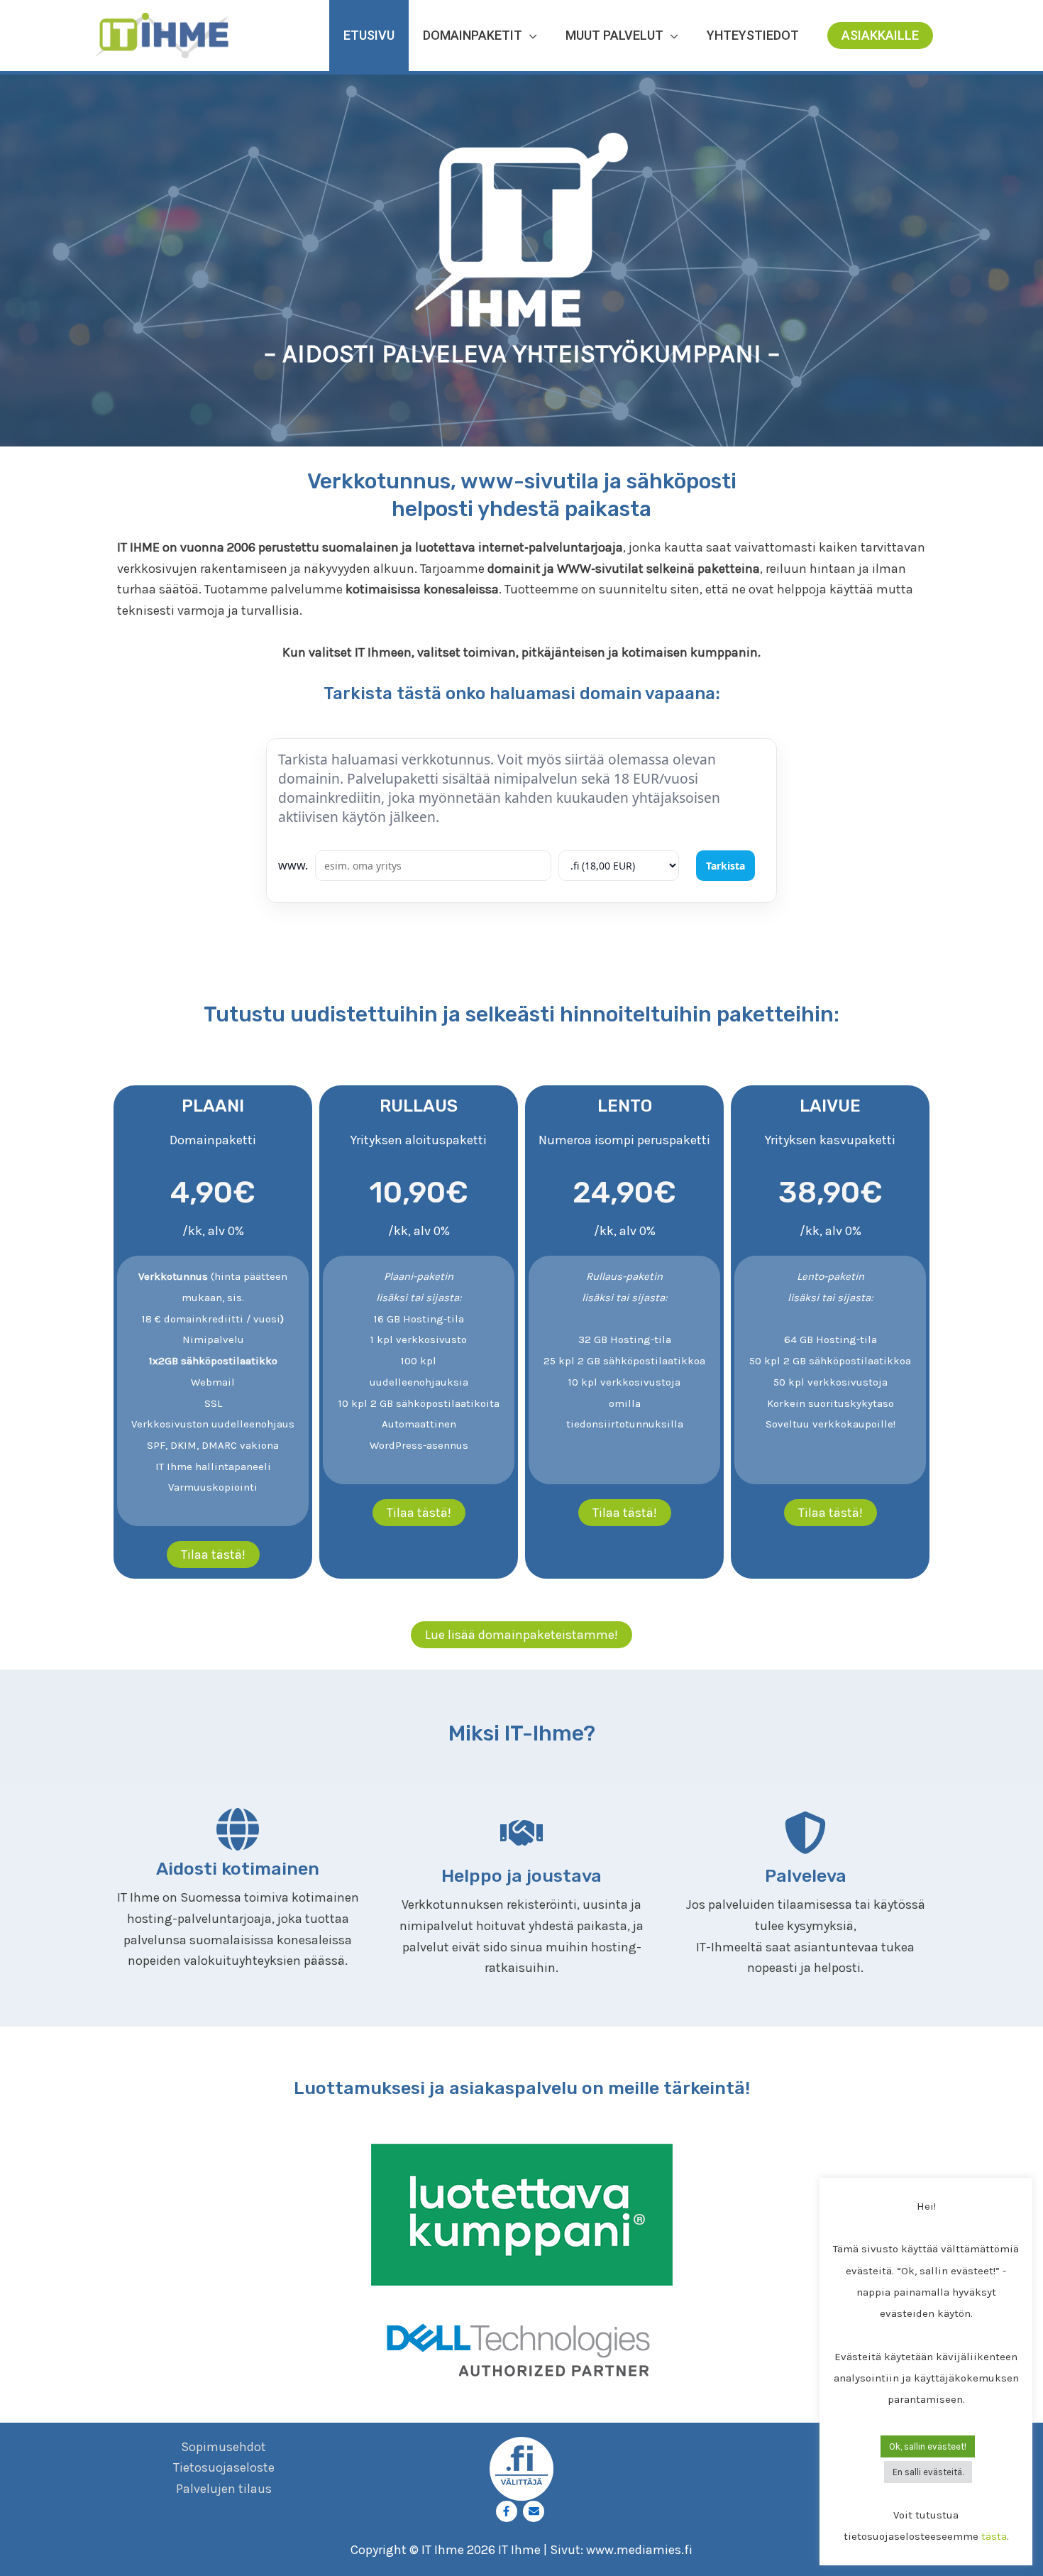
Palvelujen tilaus (224, 2489)
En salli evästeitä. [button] (928, 2472)
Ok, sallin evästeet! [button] (928, 2446)
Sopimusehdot (223, 2447)
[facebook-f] (508, 2511)
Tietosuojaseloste (224, 2467)
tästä (994, 2536)
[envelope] (535, 2511)
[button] (880, 35)
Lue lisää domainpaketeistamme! (521, 1635)
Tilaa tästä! (213, 1555)
